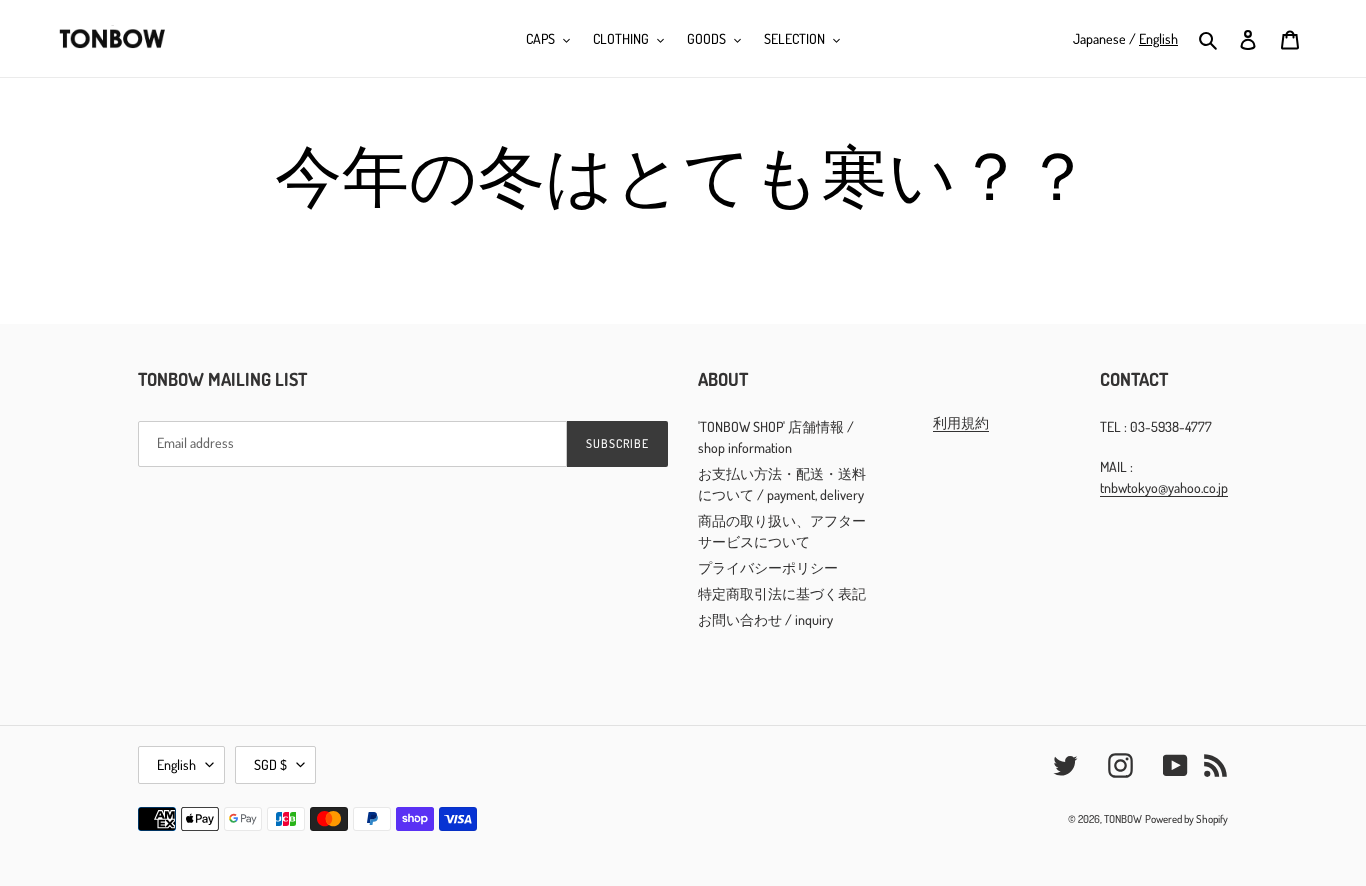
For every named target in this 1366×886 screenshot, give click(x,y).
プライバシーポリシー (768, 567)
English (176, 764)
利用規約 (961, 422)
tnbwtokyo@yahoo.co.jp (1164, 487)
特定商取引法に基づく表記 (782, 593)
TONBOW (1123, 819)
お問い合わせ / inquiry (765, 619)
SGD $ (270, 764)
